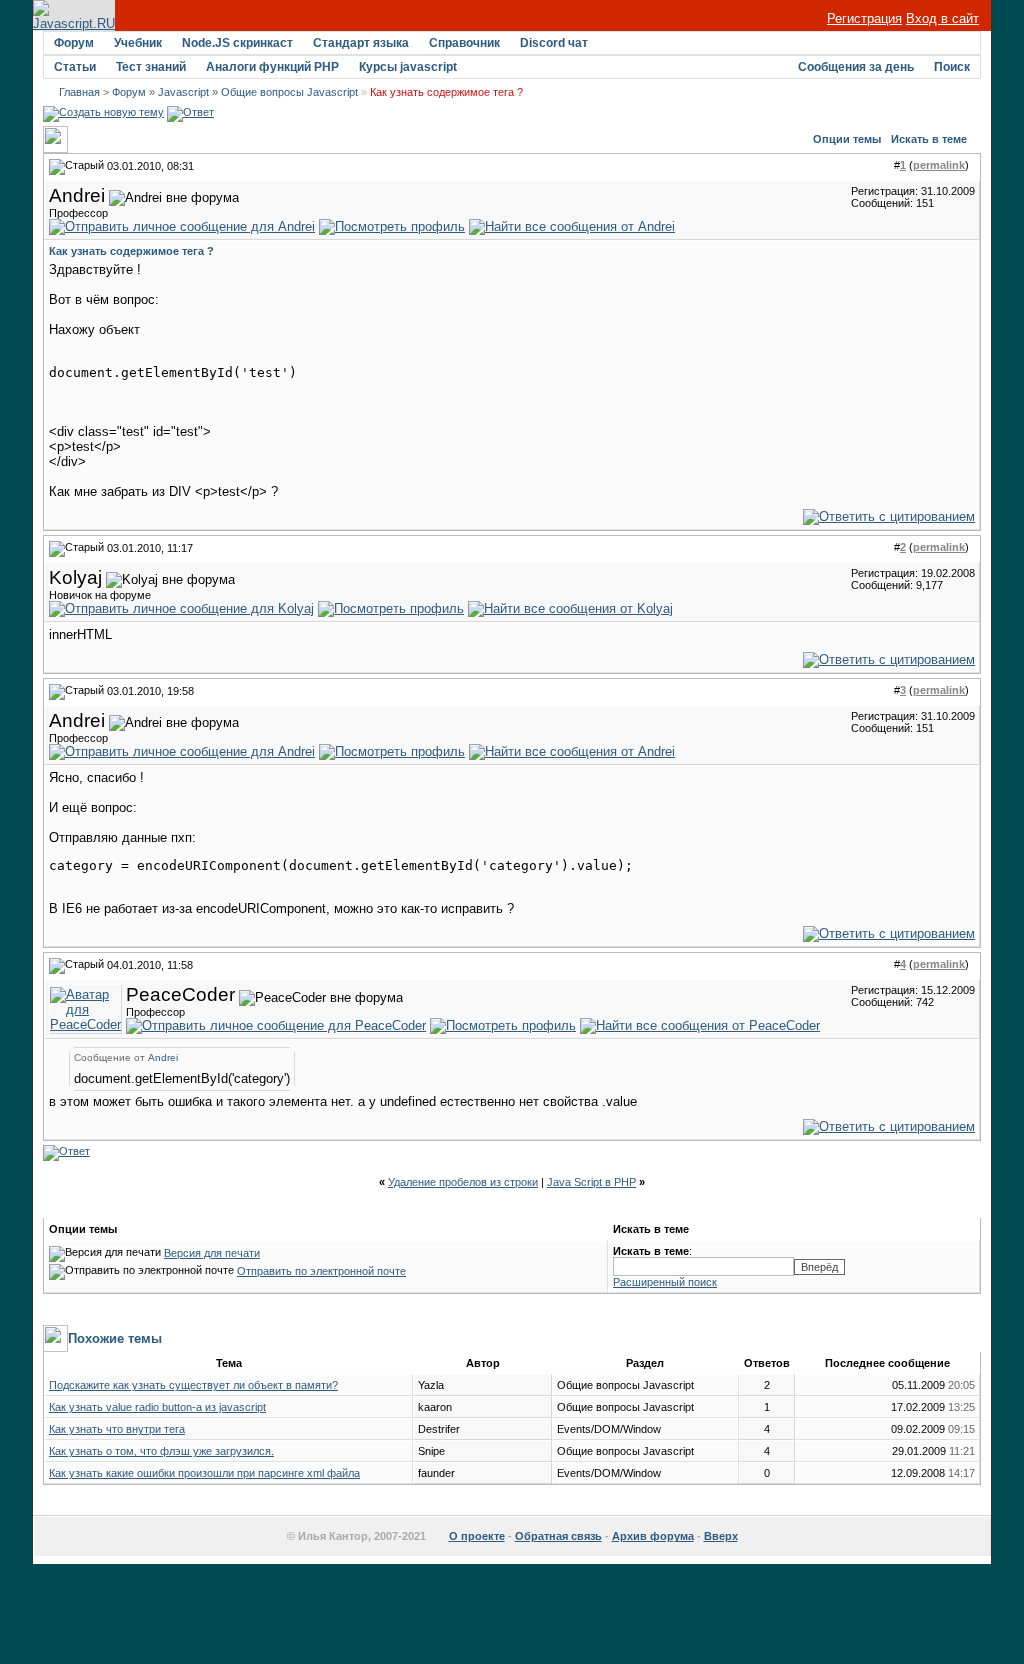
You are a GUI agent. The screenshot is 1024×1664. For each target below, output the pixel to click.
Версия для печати (212, 1253)
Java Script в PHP (591, 1182)
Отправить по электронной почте (321, 1271)
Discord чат (554, 43)
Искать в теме (929, 139)
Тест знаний (151, 67)
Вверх (721, 1536)
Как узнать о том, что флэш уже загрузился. (161, 1451)
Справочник (464, 43)
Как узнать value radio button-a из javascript (157, 1407)
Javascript (183, 92)
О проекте (477, 1536)
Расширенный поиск (665, 1282)
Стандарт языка (361, 43)
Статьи (75, 67)
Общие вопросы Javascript (289, 92)
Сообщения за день (856, 67)
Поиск (952, 67)
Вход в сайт (942, 18)
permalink (939, 165)
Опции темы (847, 139)
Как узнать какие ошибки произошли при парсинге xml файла (204, 1473)
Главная (79, 92)
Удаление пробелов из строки (463, 1182)
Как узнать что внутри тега (117, 1429)
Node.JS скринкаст (237, 43)
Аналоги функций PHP (272, 67)
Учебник (138, 43)
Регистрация (864, 18)
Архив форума (653, 1536)
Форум (74, 43)
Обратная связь (558, 1536)
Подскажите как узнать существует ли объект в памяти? (193, 1385)
